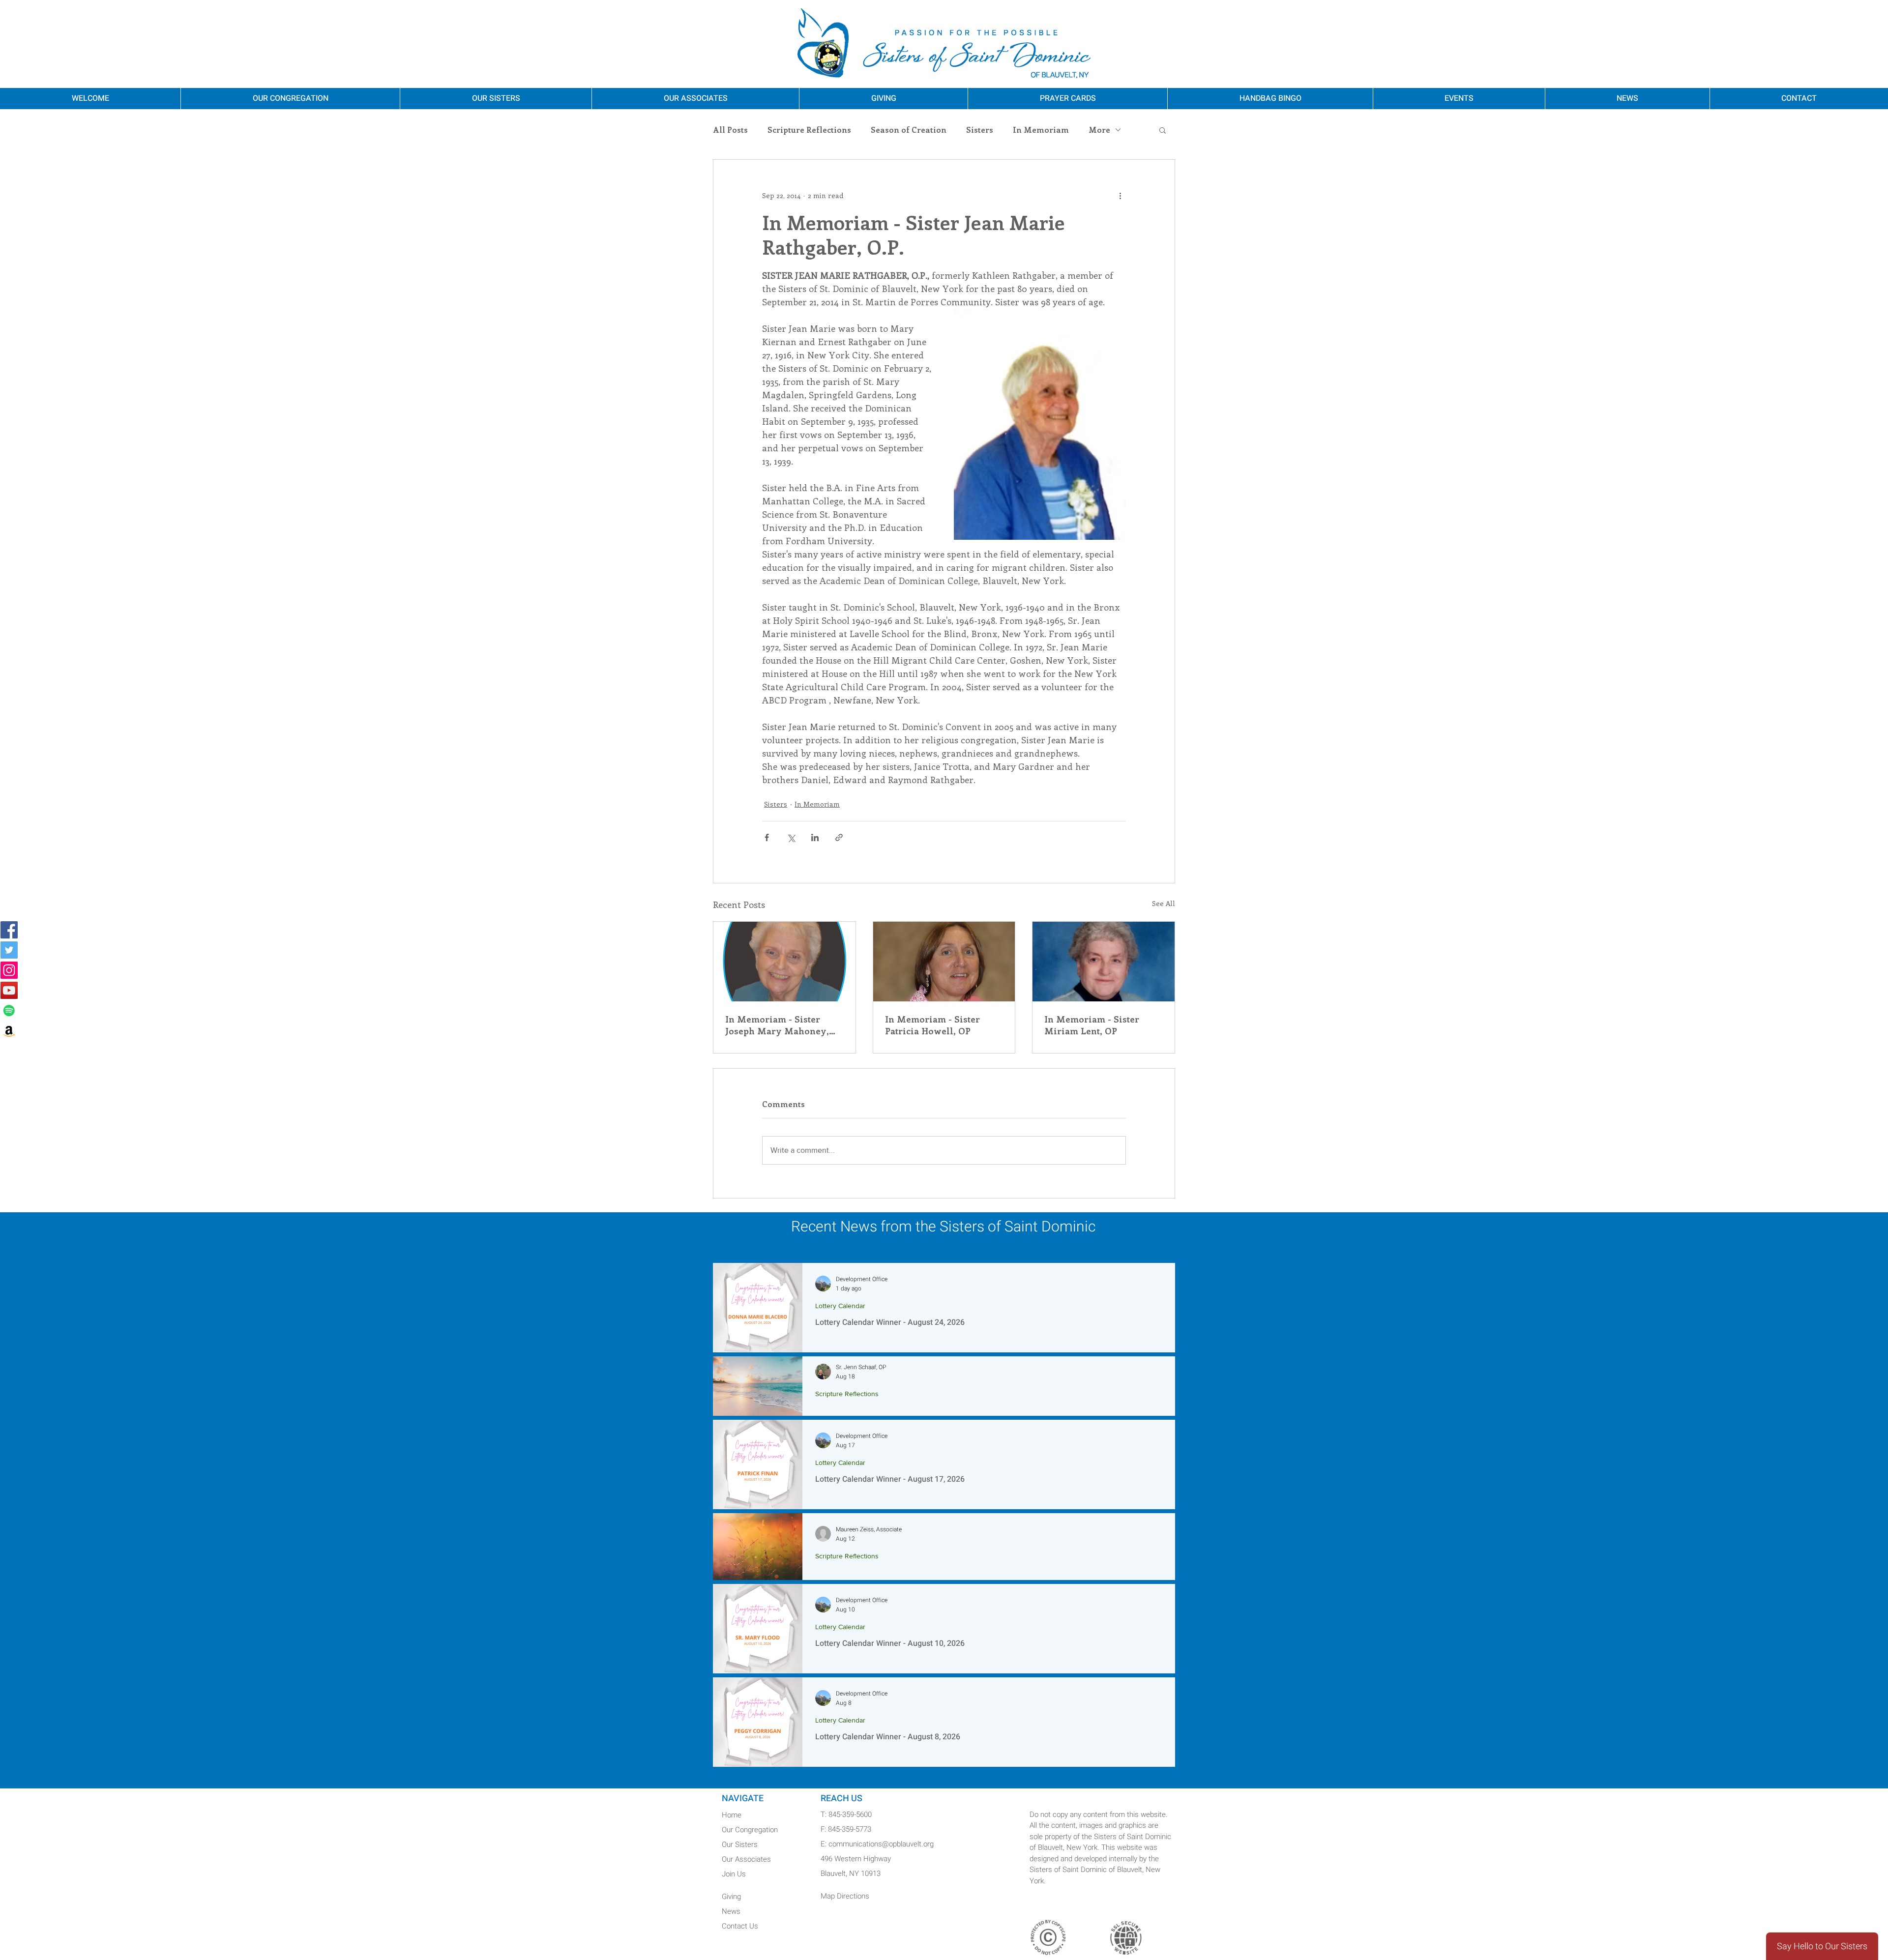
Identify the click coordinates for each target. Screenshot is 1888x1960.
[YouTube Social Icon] (9, 990)
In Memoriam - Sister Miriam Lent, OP (1092, 1025)
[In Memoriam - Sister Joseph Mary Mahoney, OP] (784, 962)
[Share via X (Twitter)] (791, 837)
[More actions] (1120, 195)
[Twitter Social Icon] (9, 950)
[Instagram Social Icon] (9, 970)
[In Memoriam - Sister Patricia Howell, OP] (944, 962)
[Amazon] (9, 1031)
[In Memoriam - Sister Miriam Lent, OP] (1104, 962)
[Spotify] (9, 1010)
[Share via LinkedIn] (815, 837)
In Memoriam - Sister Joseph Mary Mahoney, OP (777, 1025)
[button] (1163, 130)
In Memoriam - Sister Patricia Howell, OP (932, 1025)
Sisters (980, 130)
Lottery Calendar (840, 1306)
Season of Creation (909, 130)
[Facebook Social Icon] (9, 930)
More (1099, 130)
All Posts (730, 130)
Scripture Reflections (809, 130)
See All (1164, 903)
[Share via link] (839, 837)
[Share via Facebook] (767, 837)
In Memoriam (1041, 130)
